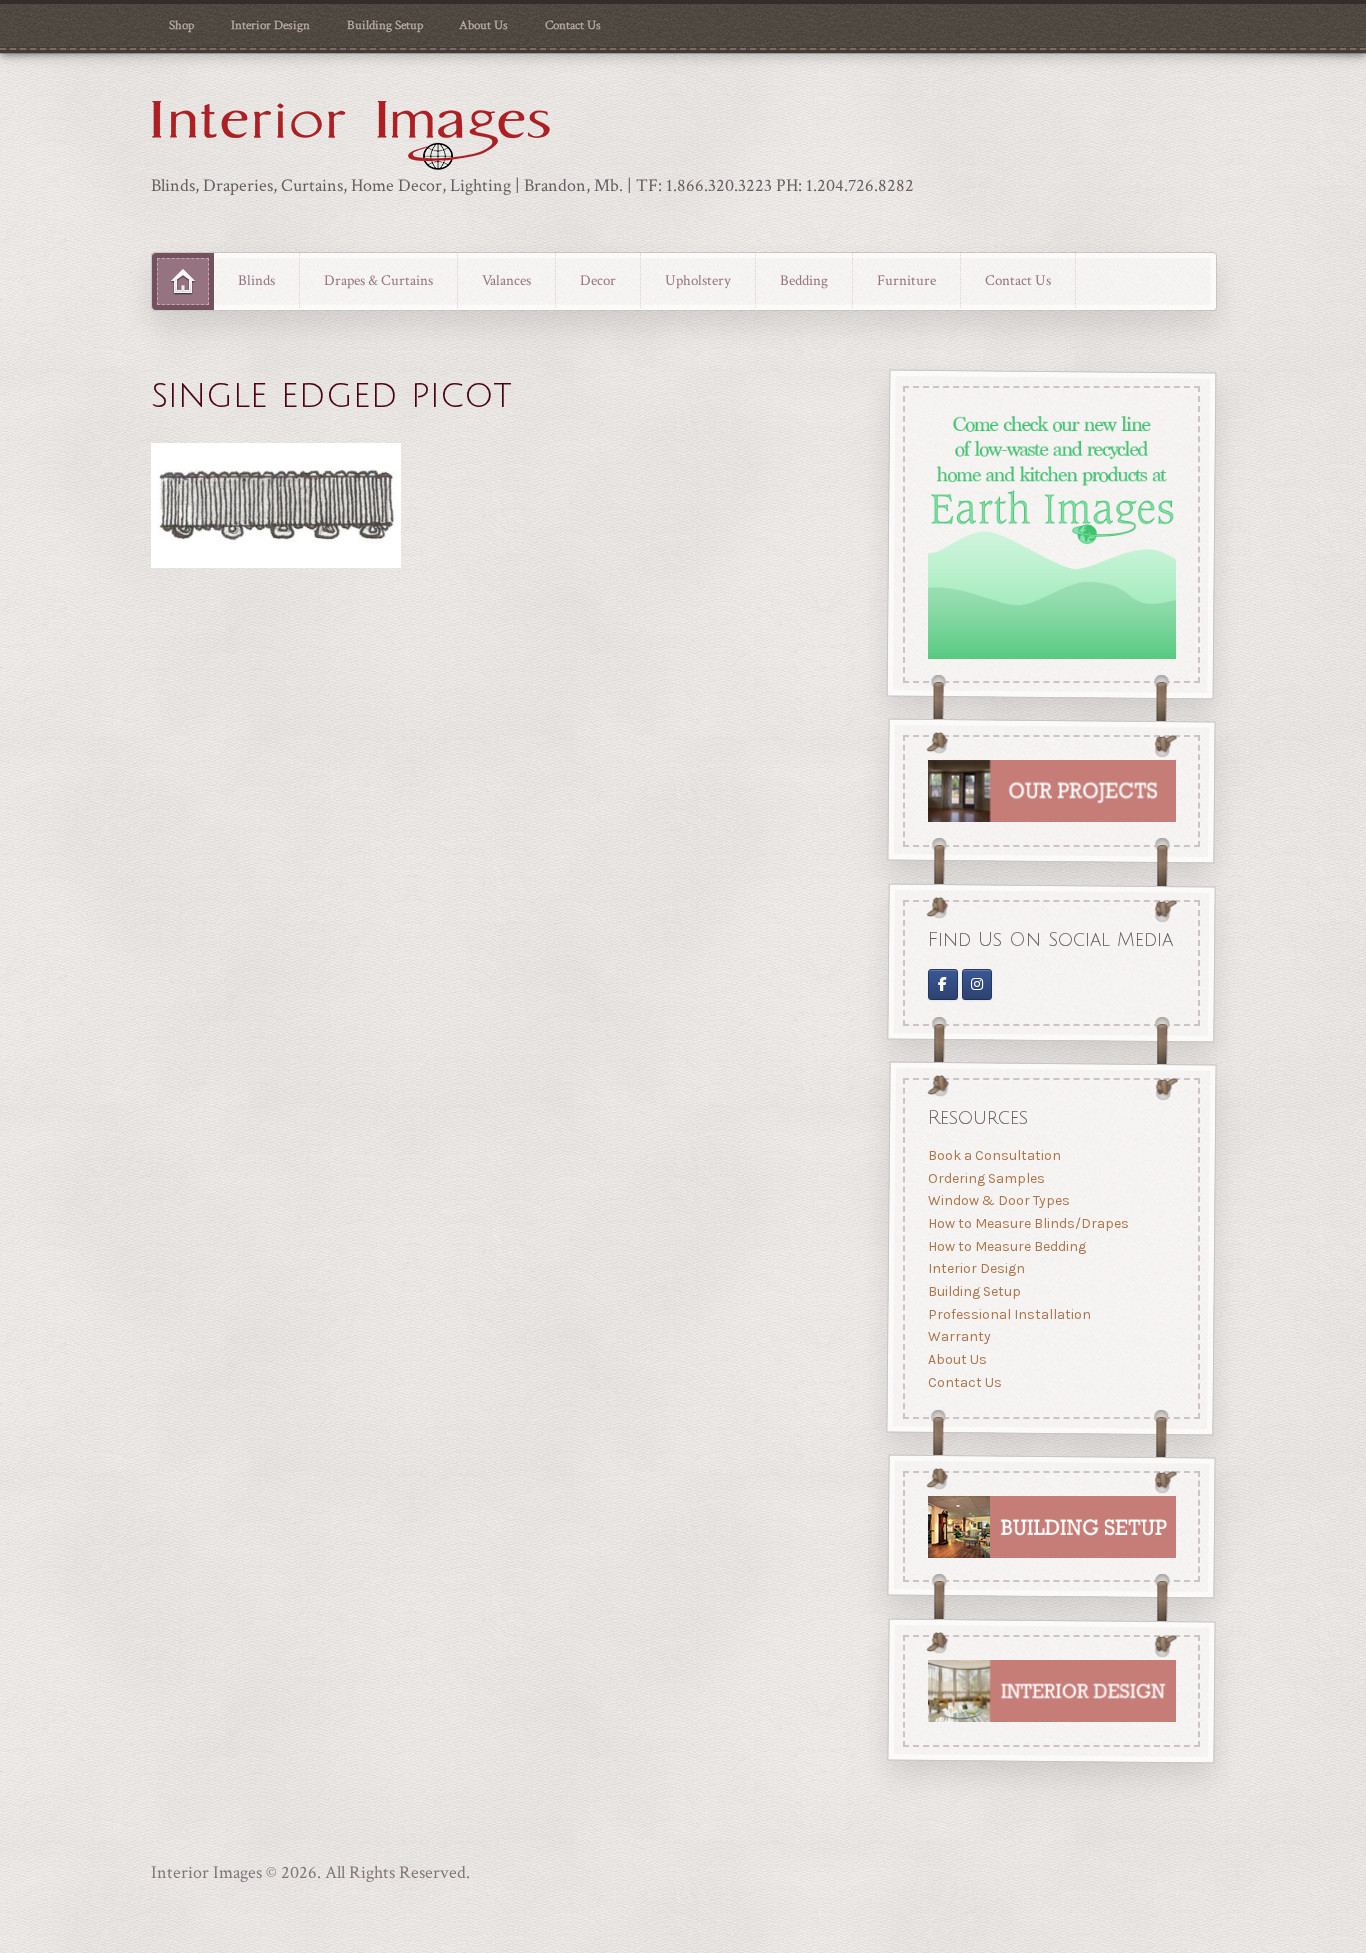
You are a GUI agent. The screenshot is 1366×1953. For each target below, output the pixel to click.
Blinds (256, 280)
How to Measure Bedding (1006, 1246)
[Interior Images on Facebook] (942, 983)
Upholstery (698, 280)
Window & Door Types (998, 1200)
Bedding (804, 280)
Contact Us (573, 25)
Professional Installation (1008, 1314)
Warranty (958, 1336)
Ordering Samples (985, 1178)
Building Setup (385, 25)
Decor (598, 280)
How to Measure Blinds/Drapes (1027, 1223)
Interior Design (270, 25)
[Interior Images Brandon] (977, 983)
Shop (181, 25)
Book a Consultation (993, 1155)
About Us (483, 25)
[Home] (183, 282)
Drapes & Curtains (378, 280)
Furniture (906, 280)
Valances (506, 280)
